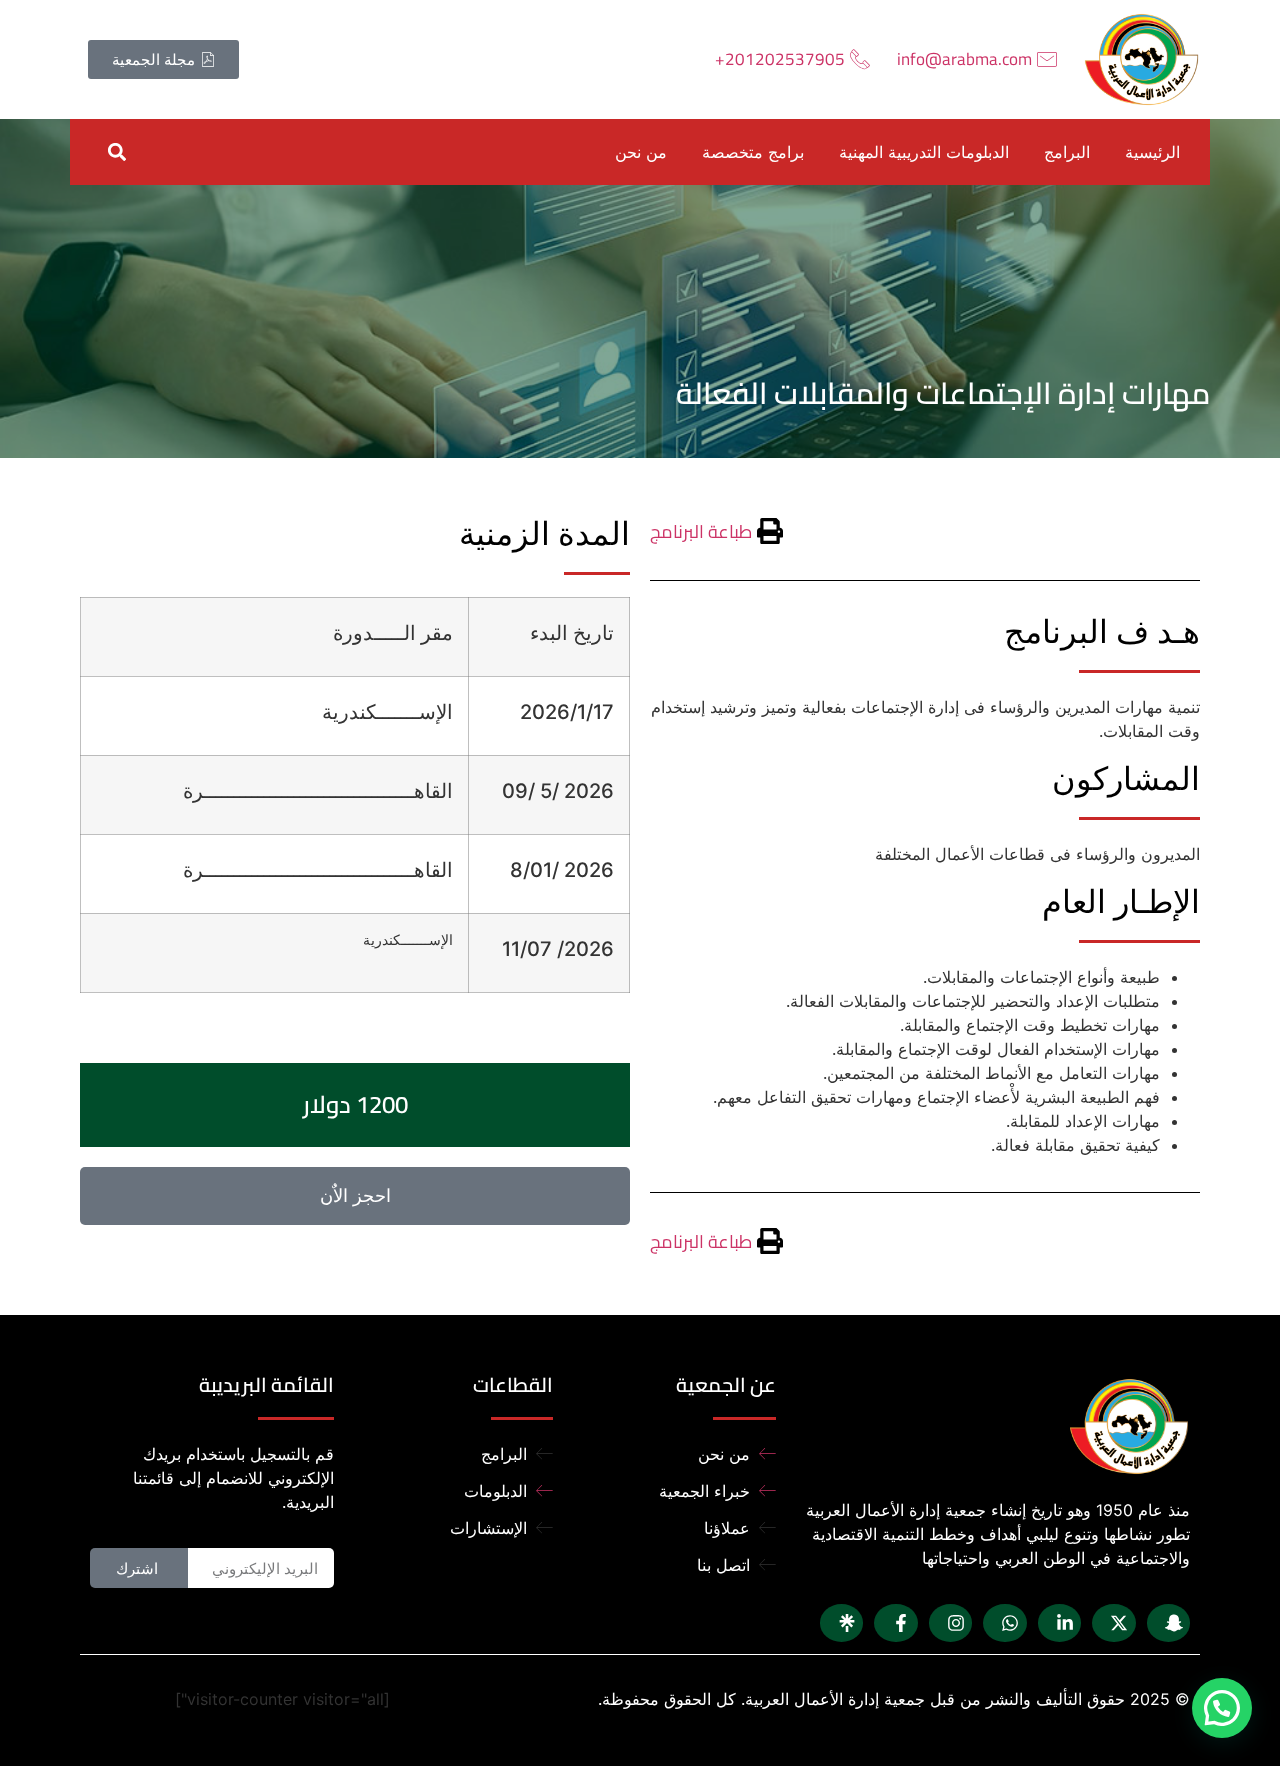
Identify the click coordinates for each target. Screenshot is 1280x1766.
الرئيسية (1152, 152)
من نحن (641, 152)
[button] (116, 151)
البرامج (1067, 152)
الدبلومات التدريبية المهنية (924, 152)
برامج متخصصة (753, 152)
